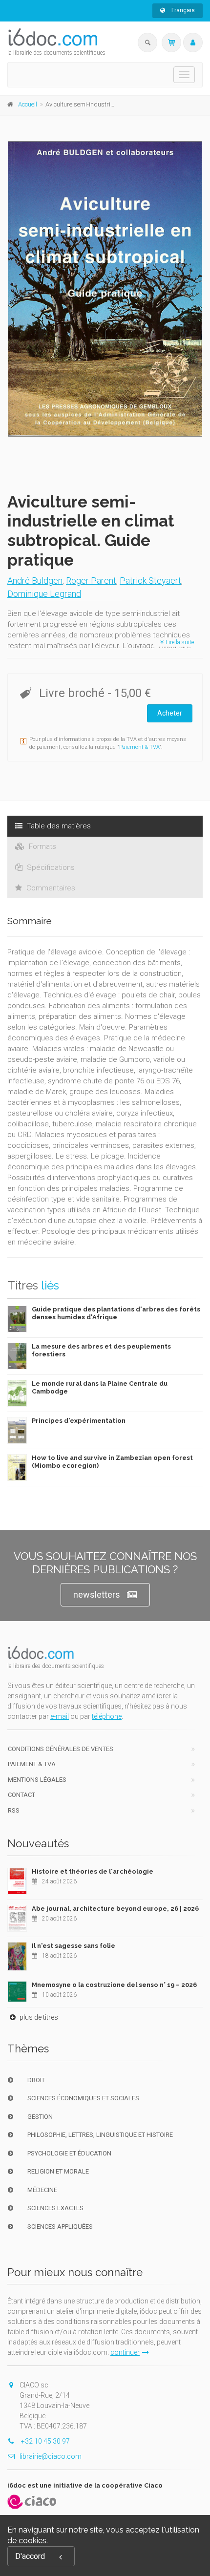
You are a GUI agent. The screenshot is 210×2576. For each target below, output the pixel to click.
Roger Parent (91, 581)
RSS (14, 1810)
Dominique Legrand (44, 594)
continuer (125, 2352)
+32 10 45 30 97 (45, 2441)
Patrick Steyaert (150, 581)
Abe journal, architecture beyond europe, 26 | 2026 (115, 1909)
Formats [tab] (42, 846)
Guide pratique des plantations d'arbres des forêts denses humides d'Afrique (116, 1313)
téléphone (107, 1716)
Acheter (170, 713)
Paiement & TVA (139, 747)
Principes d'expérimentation (79, 1421)
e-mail (60, 1716)
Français (182, 10)
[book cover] (105, 289)
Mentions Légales (37, 1780)
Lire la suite (179, 642)
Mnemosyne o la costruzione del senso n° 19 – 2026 (114, 1985)
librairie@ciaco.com (51, 2456)
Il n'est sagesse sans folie (73, 1946)
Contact (21, 1795)
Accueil (28, 104)
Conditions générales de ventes (61, 1749)
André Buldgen (35, 581)
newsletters (97, 1594)
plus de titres (38, 2017)
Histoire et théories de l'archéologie (93, 1871)
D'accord (30, 2556)
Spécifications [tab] (50, 867)
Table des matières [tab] (58, 826)
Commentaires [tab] (50, 888)
